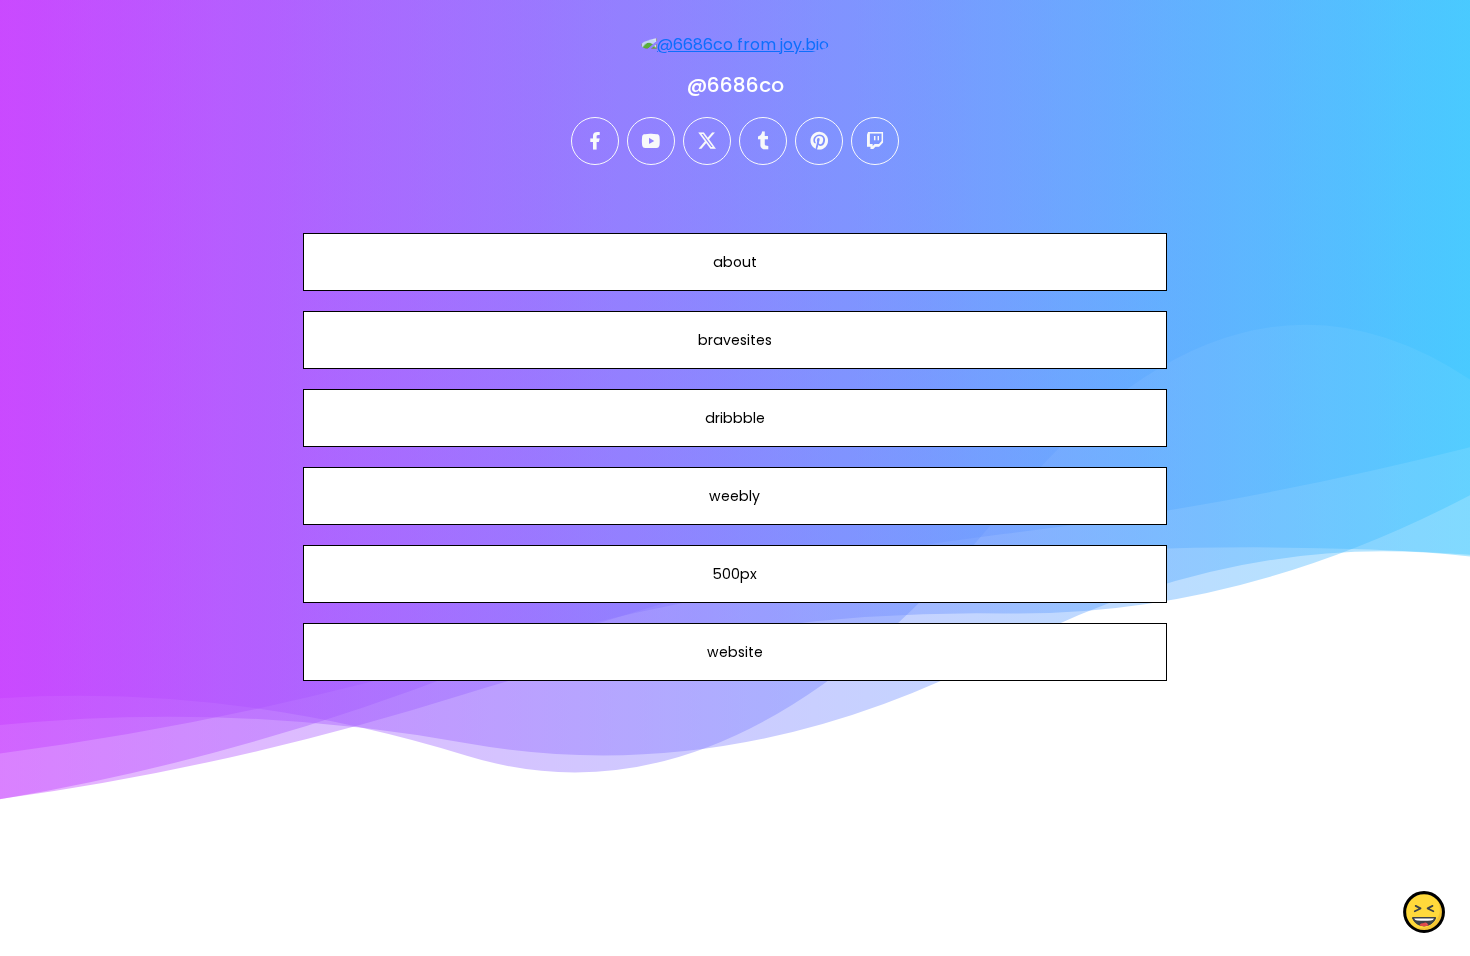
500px (735, 574)
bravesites (735, 340)
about (735, 262)
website (735, 652)
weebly (734, 496)
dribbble (735, 418)
